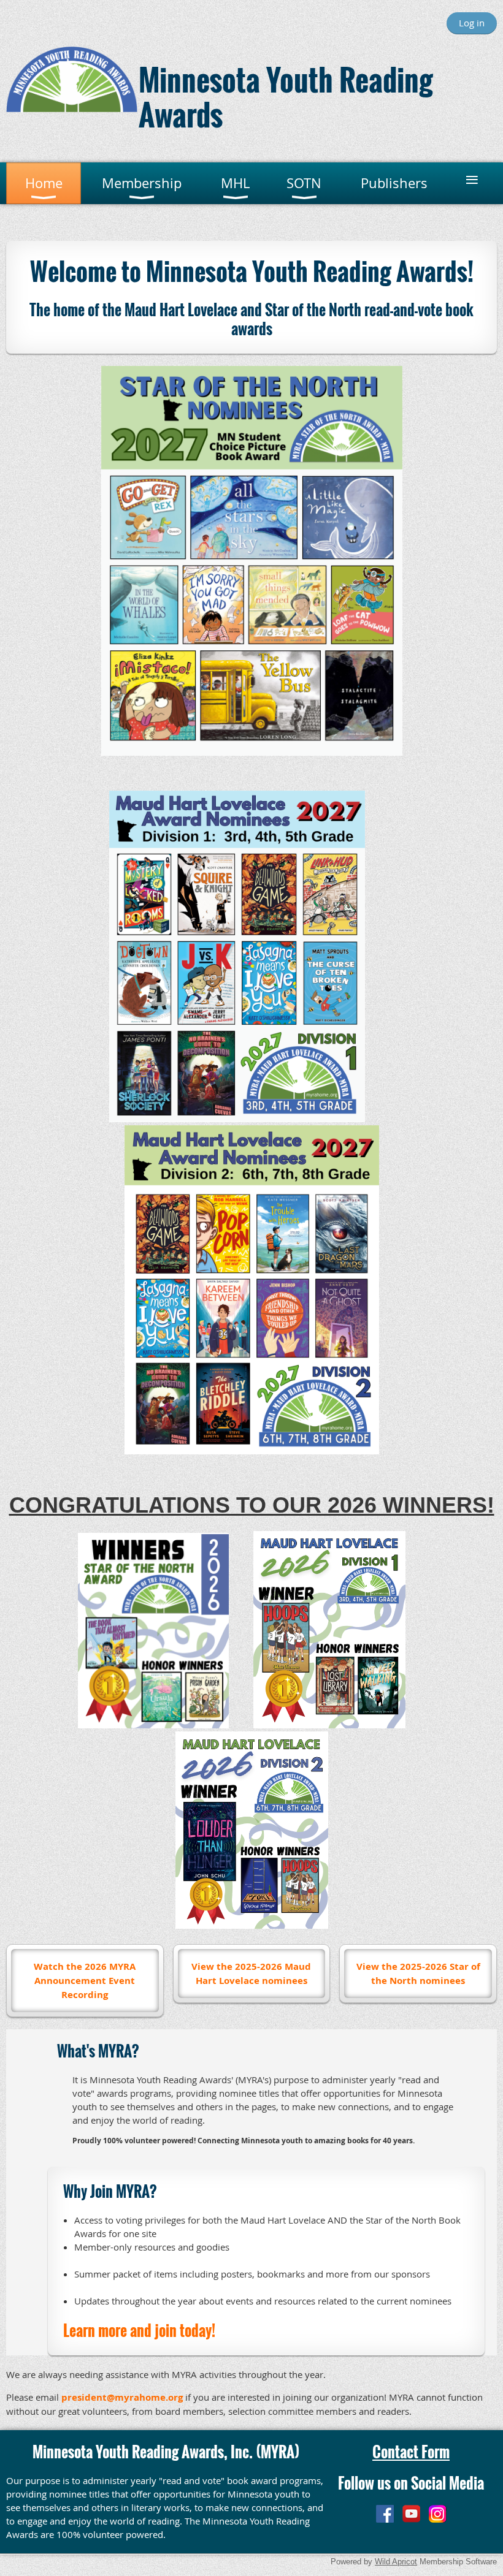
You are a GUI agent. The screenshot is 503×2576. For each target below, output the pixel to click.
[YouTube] (411, 2514)
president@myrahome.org (122, 2397)
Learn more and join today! (139, 2330)
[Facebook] (385, 2514)
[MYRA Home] (72, 108)
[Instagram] (438, 2514)
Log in (472, 23)
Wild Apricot (396, 2562)
